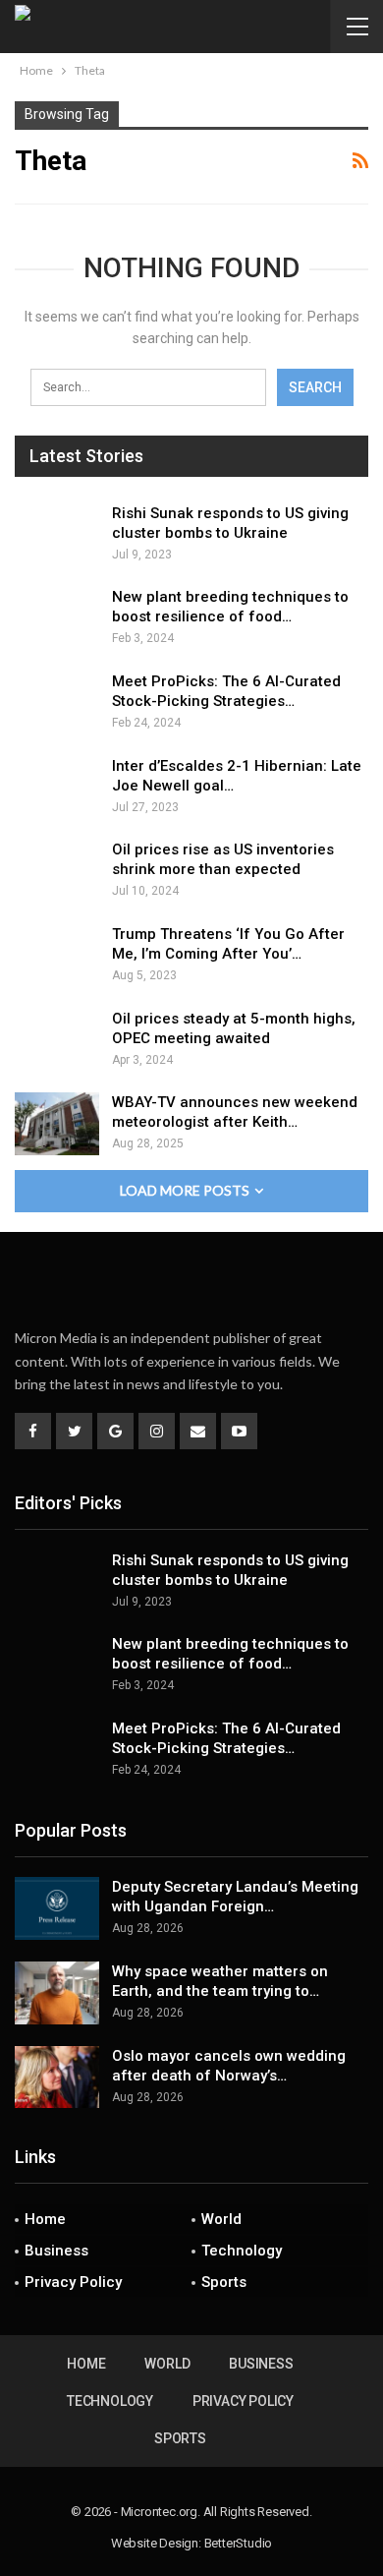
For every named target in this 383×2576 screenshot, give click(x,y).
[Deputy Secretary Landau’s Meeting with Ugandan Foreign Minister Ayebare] (57, 1908)
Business (56, 2251)
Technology (242, 2251)
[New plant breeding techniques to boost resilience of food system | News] (57, 618)
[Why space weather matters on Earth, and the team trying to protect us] (57, 1993)
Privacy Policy (73, 2282)
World (221, 2219)
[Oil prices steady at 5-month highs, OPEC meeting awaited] (57, 1040)
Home (45, 2219)
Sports (224, 2282)
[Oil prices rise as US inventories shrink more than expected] (57, 871)
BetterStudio (239, 2543)
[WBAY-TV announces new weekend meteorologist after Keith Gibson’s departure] (57, 1124)
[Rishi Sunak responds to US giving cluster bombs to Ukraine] (57, 535)
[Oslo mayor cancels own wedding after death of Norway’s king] (57, 2078)
